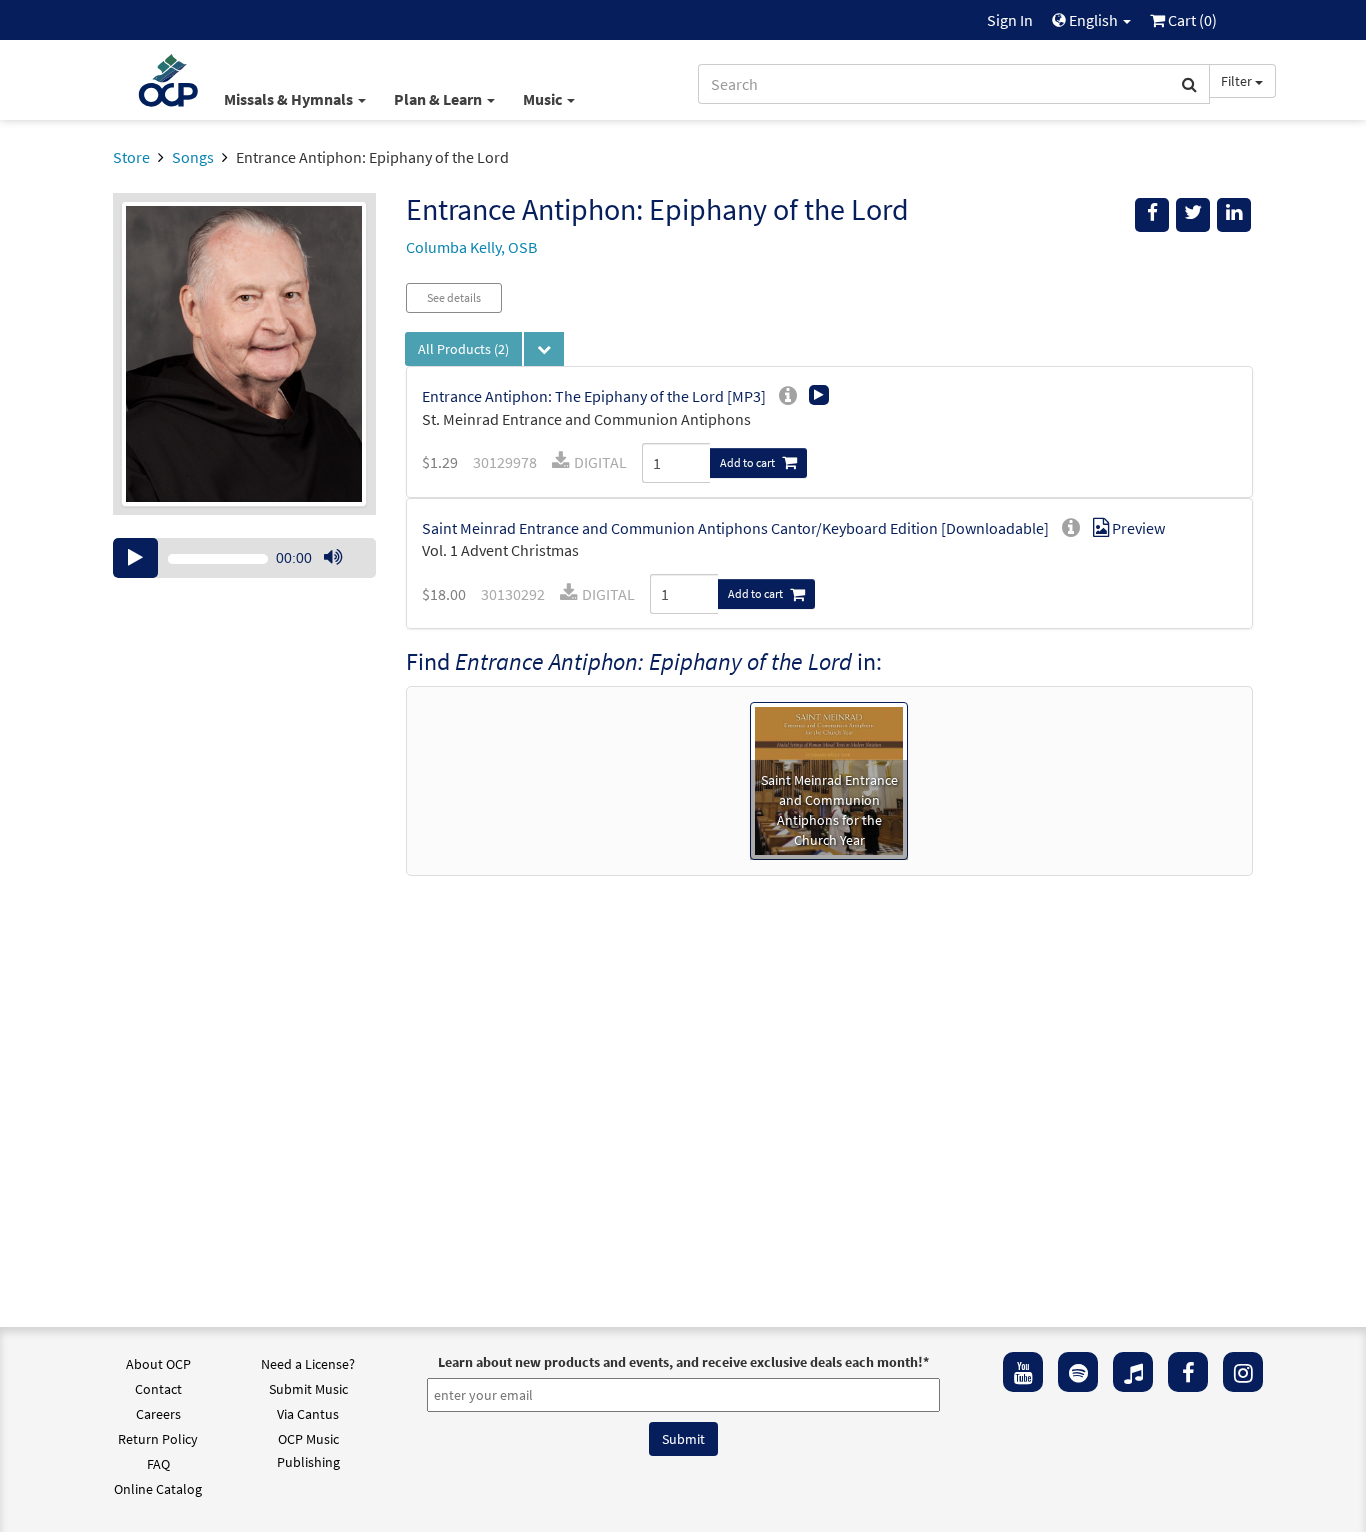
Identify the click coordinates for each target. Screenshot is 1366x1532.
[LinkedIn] (1234, 215)
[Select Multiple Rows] (544, 349)
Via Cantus (308, 1414)
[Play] (135, 558)
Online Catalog (158, 1489)
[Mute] (333, 558)
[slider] (343, 577)
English (1093, 20)
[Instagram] (1243, 1372)
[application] (244, 558)
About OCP (158, 1364)
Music (544, 99)
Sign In (1010, 20)
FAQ (158, 1464)
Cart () (1191, 20)
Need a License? (308, 1364)
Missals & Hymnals (290, 99)
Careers (158, 1414)
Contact (158, 1389)
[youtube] (1023, 1372)
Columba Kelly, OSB (471, 247)
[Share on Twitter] (1193, 215)
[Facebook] (1188, 1372)
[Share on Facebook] (1152, 215)
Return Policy (158, 1439)
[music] (1133, 1372)
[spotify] (1078, 1372)
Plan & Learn (439, 99)
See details (454, 297)
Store (131, 157)
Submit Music (308, 1389)
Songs (193, 157)
